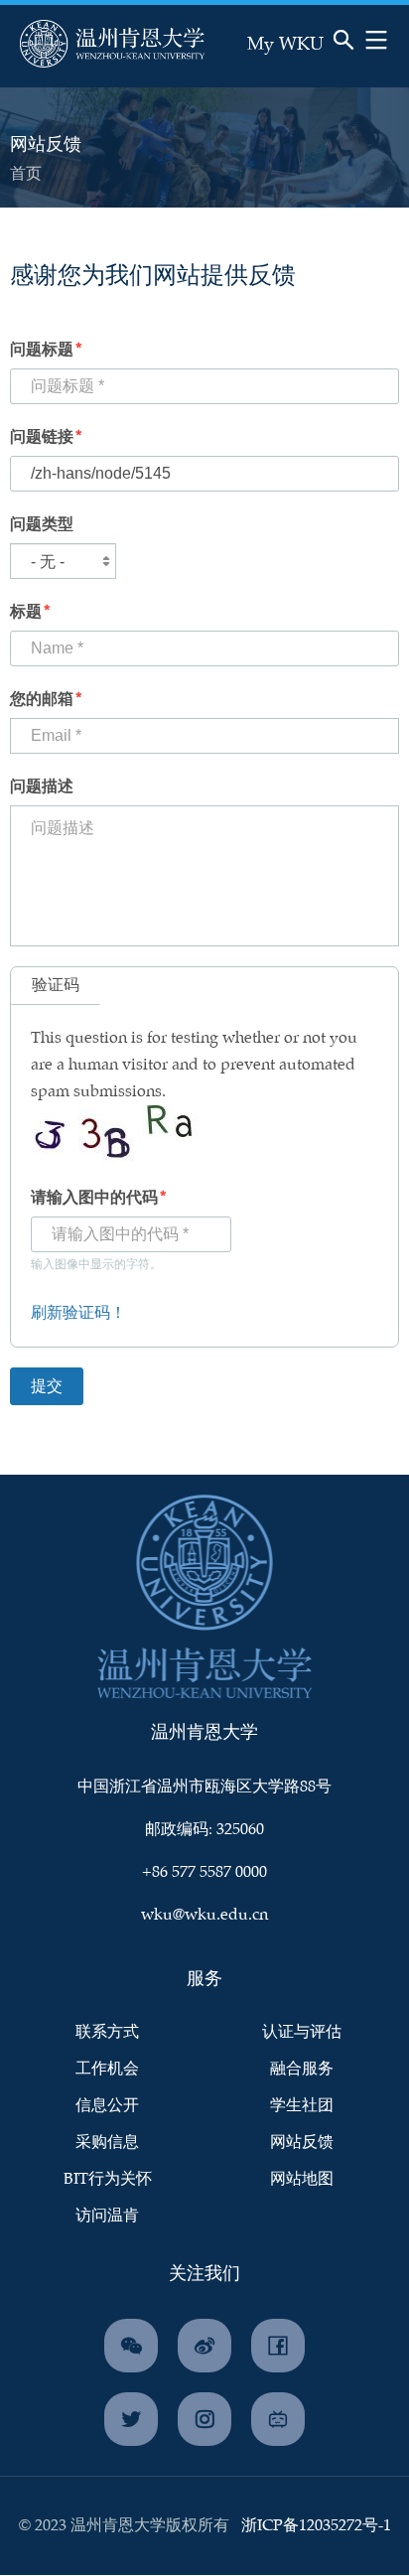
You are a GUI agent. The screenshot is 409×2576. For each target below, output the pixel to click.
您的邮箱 (42, 700)
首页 (26, 174)
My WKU (285, 45)
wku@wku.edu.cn (204, 1915)
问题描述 (42, 787)
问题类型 (42, 525)
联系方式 (107, 2032)
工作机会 (107, 2069)
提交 (299, 66)
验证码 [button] (56, 986)
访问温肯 (107, 2216)
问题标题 (42, 350)
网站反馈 (302, 2143)
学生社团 (302, 2106)
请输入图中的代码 (94, 1198)
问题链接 (42, 437)
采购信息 (107, 2143)
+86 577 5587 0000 (204, 1872)
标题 (26, 612)
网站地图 (302, 2179)
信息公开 (107, 2106)
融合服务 (302, 2069)
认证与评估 (302, 2032)
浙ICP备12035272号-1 (316, 2526)
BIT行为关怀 (108, 2179)
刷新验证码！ (78, 1313)
